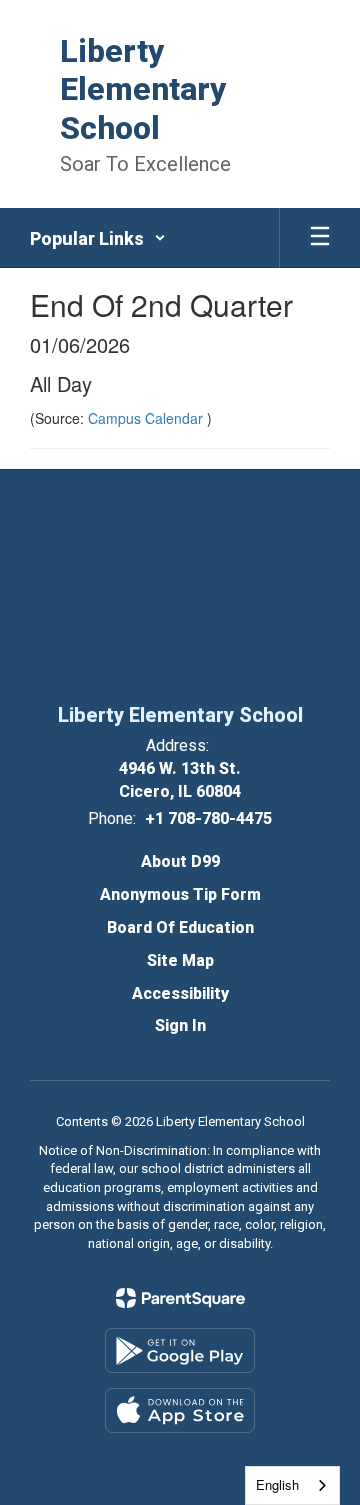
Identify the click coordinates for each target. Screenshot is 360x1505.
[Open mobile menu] (320, 238)
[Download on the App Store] (180, 1410)
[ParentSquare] (180, 1298)
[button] (98, 238)
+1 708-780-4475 (208, 818)
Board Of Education (180, 927)
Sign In (180, 1025)
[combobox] (292, 1485)
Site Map (180, 960)
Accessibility (180, 993)
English (277, 1484)
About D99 (180, 861)
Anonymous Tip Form (180, 894)
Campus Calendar (147, 418)
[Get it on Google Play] (180, 1350)
